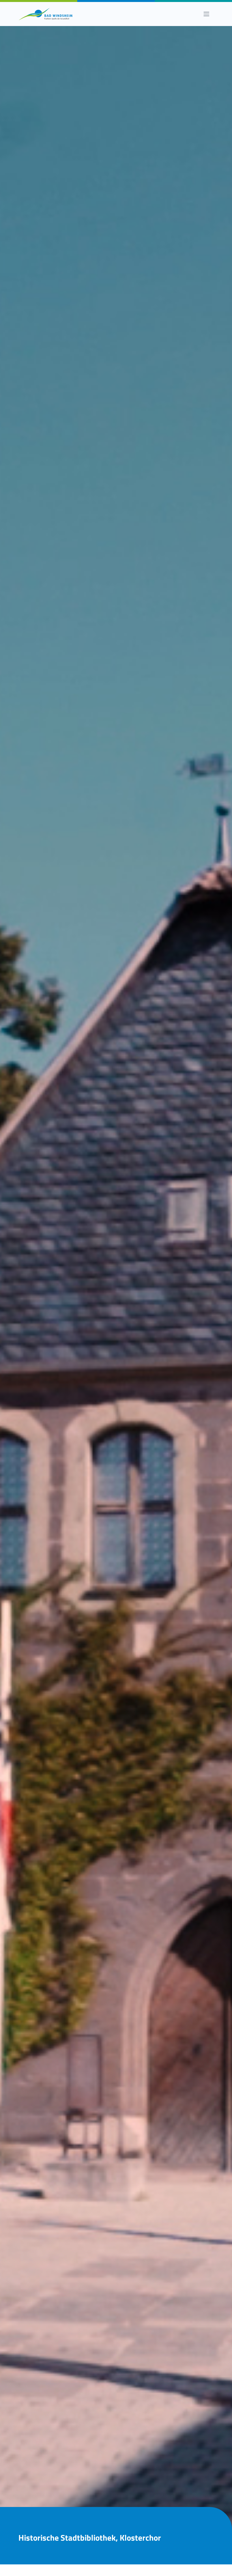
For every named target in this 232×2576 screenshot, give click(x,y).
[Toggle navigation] (206, 14)
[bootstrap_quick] (46, 14)
